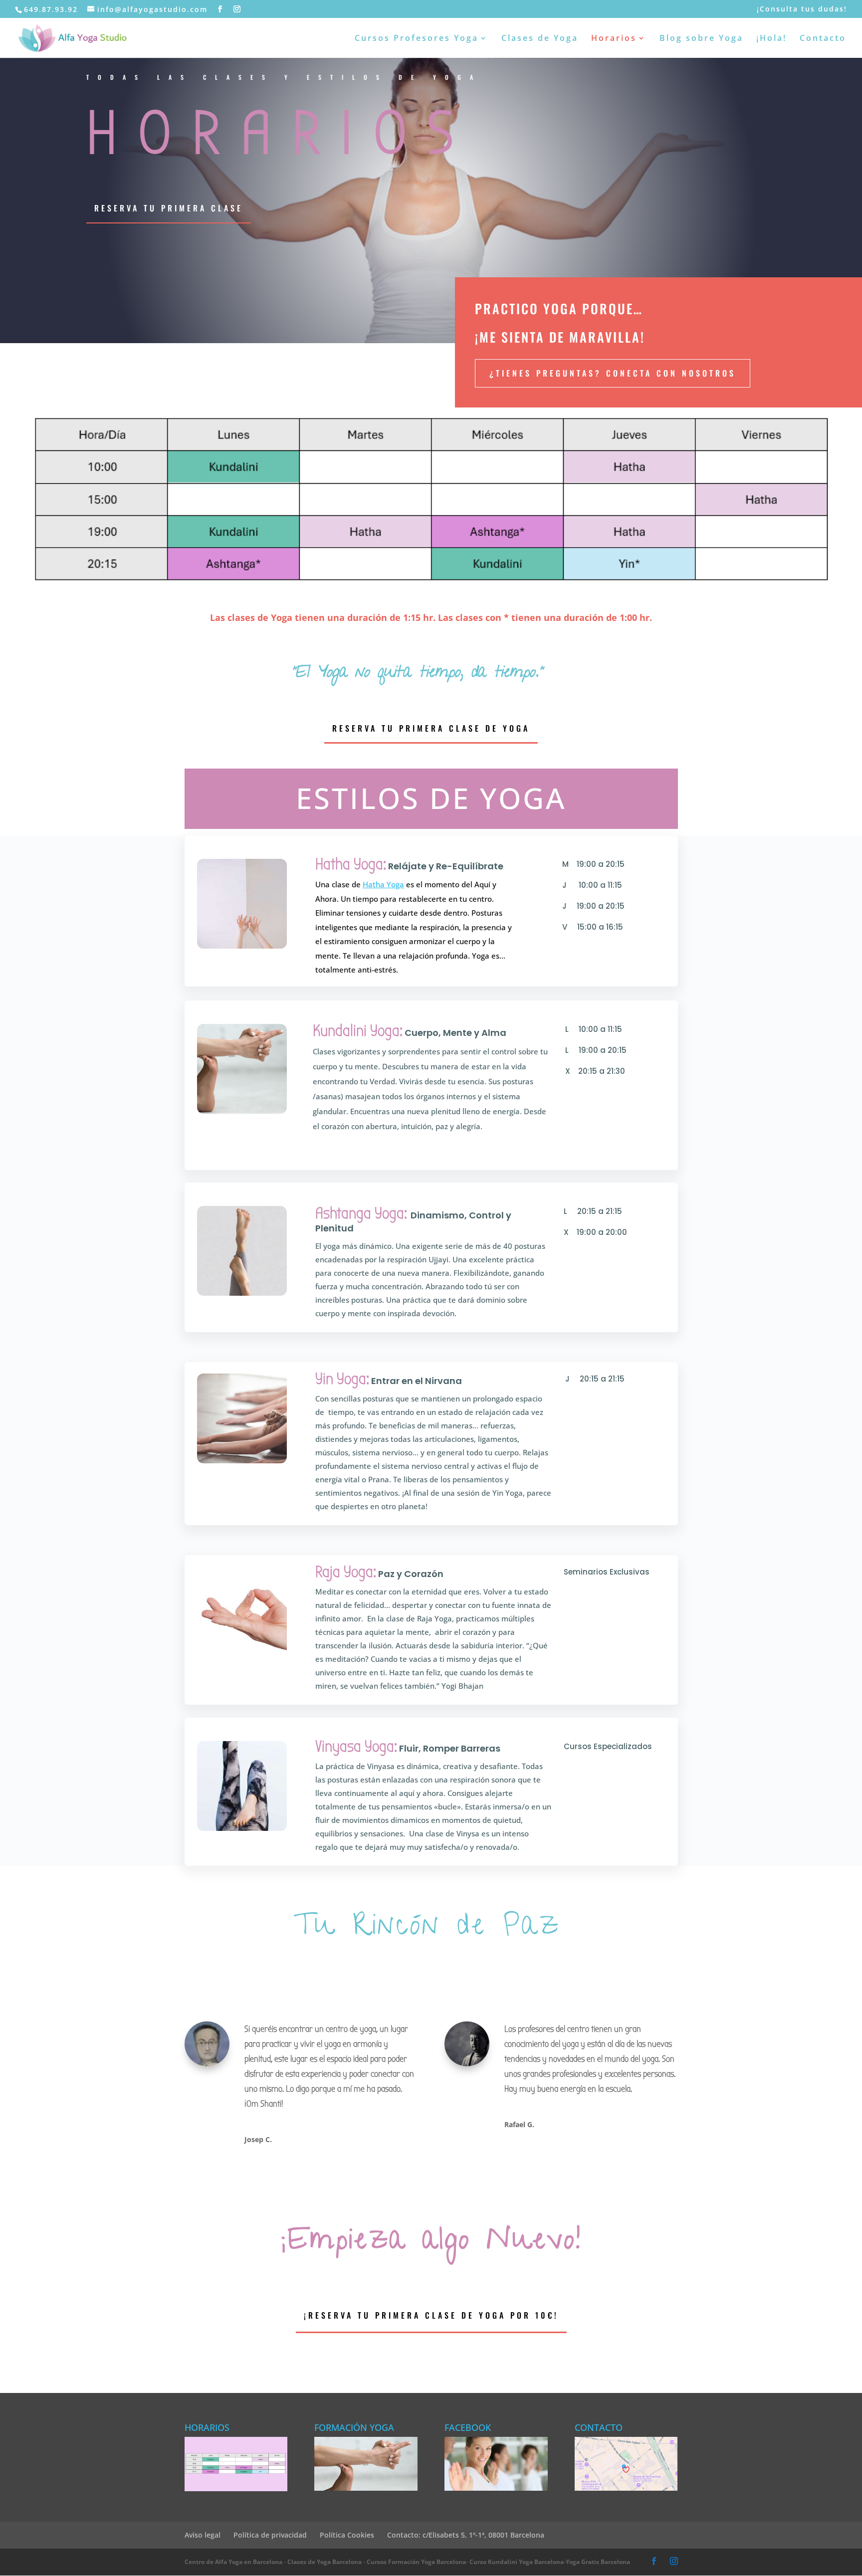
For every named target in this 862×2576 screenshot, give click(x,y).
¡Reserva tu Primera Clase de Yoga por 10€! (431, 2315)
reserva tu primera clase (169, 208)
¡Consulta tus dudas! (802, 9)
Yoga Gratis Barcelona (598, 2562)
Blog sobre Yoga (701, 39)
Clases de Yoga (540, 39)
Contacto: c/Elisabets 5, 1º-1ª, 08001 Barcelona (466, 2535)
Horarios (614, 39)
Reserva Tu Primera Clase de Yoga (431, 728)
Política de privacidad (270, 2535)
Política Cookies (347, 2535)
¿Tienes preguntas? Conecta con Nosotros (613, 373)
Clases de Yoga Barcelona (324, 2562)
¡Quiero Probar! (613, 1151)
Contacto (823, 39)
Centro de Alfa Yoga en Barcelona (233, 2562)
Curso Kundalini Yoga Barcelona (517, 2562)
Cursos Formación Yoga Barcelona (416, 2562)
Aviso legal (203, 2535)
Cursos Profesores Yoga (417, 39)
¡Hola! (771, 39)
